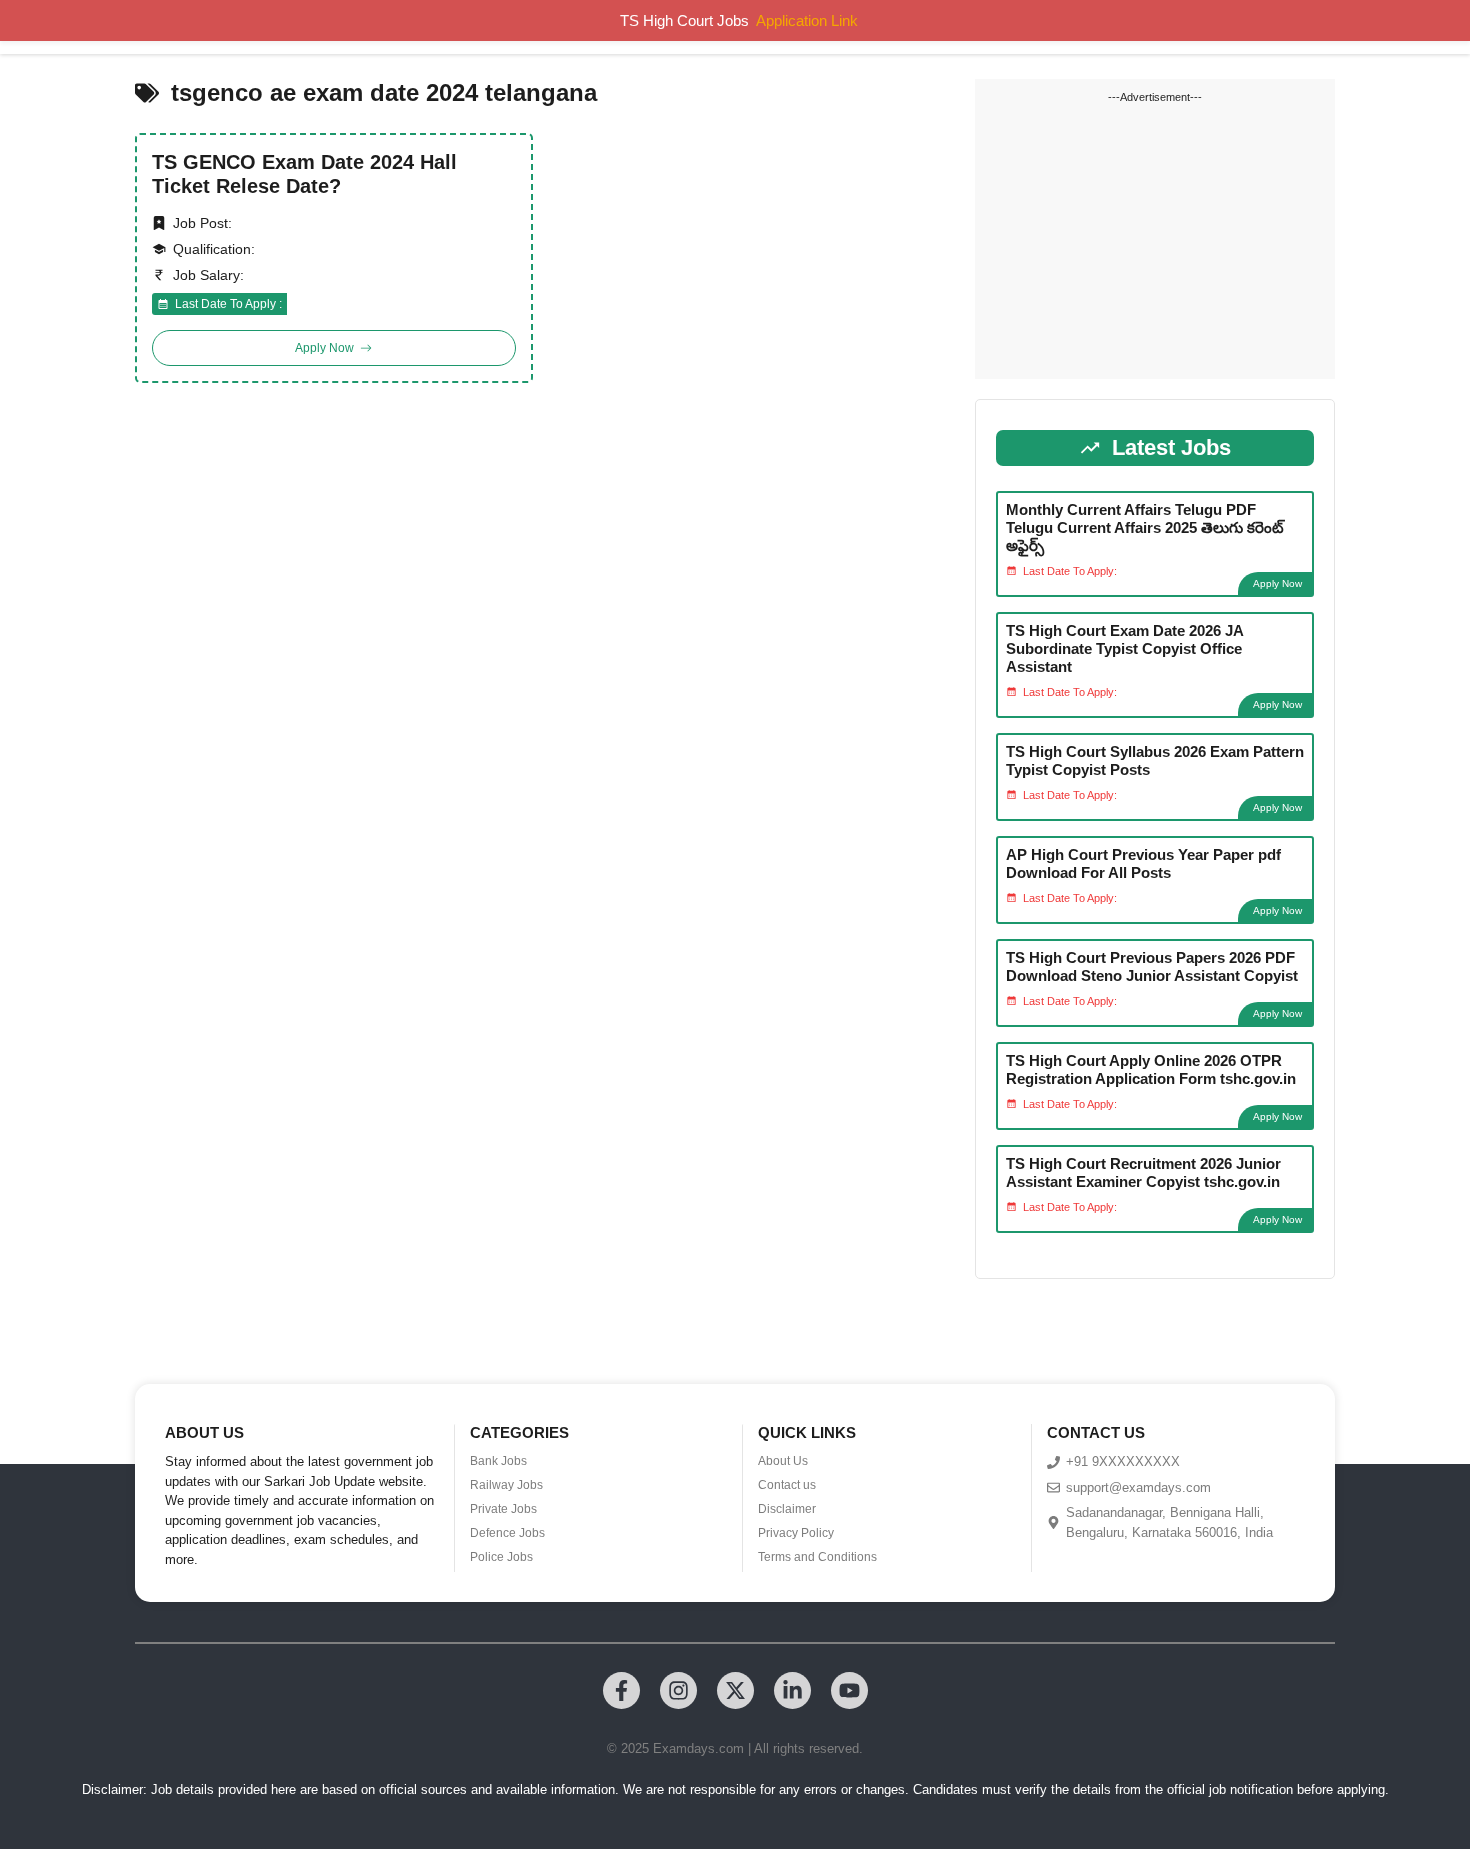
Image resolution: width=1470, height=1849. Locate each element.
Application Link (807, 20)
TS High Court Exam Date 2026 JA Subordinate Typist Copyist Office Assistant (1124, 648)
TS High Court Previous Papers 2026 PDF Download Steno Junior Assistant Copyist (1152, 966)
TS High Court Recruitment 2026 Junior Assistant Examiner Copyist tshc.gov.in (1143, 1172)
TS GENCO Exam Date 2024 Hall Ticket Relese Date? (304, 174)
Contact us (787, 1485)
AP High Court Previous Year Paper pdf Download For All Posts (1143, 863)
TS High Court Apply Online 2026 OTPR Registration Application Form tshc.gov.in (1151, 1069)
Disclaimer (787, 1509)
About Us (783, 1461)
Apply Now (1277, 583)
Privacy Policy (796, 1533)
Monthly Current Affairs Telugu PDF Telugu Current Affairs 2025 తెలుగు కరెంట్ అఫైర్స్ (1145, 527)
